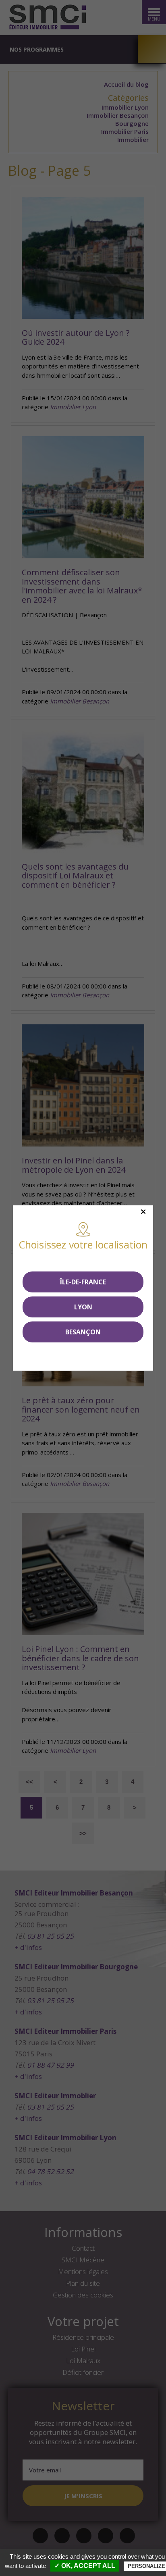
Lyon (83, 1307)
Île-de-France (83, 1282)
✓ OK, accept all (85, 2566)
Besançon (83, 1332)
